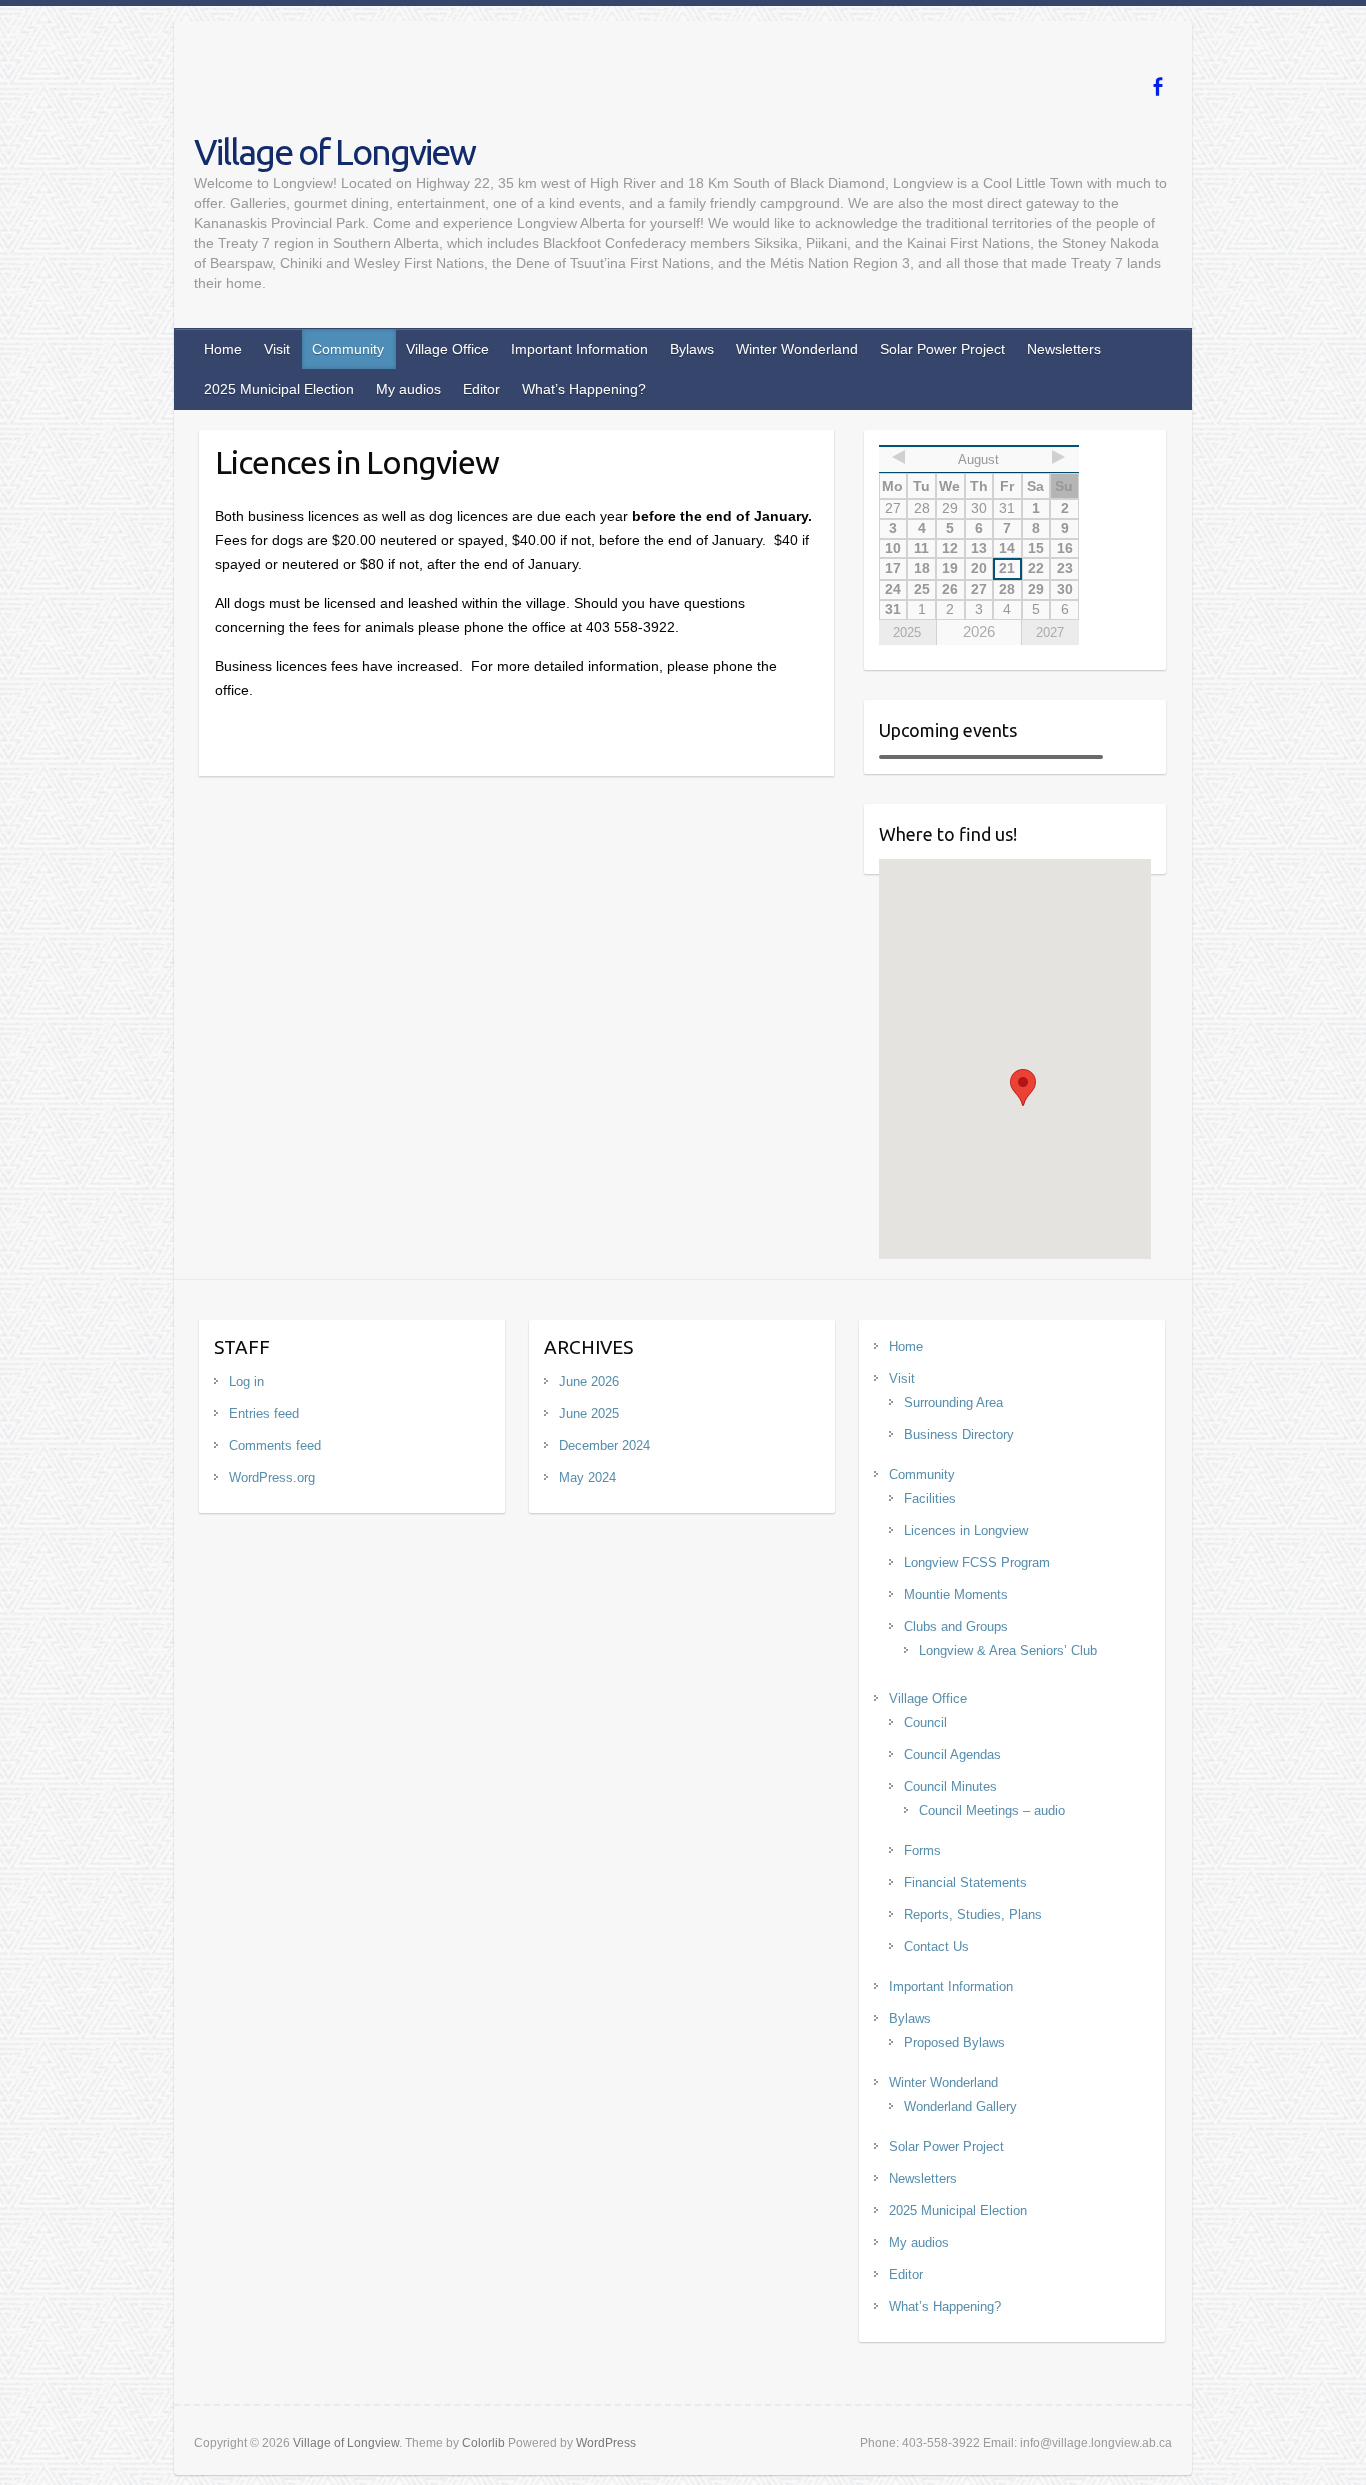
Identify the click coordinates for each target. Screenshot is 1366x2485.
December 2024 (604, 1445)
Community (348, 349)
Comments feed (275, 1445)
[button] (1023, 1087)
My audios (408, 389)
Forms (922, 1850)
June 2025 (589, 1413)
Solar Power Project (942, 349)
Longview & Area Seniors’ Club (1008, 1650)
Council (925, 1722)
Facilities (930, 1498)
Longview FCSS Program (977, 1562)
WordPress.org (272, 1477)
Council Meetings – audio (992, 1810)
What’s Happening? (584, 389)
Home (223, 349)
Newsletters (1064, 349)
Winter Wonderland (797, 349)
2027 (1050, 632)
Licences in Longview (966, 1530)
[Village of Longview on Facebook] (1157, 86)
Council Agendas (952, 1754)
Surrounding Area (953, 1402)
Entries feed (264, 1413)
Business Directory (959, 1434)
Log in (246, 1381)
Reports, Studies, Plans (973, 1914)
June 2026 (589, 1381)
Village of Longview (334, 151)
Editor (481, 389)
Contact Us (936, 1946)
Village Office (447, 349)
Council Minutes (950, 1786)
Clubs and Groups (956, 1626)
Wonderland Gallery (960, 2106)
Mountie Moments (956, 1594)
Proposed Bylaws (954, 2042)
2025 (907, 632)
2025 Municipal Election (279, 389)
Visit (277, 349)
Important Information (579, 349)
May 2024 (587, 1477)
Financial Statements (965, 1882)
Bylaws (692, 349)
